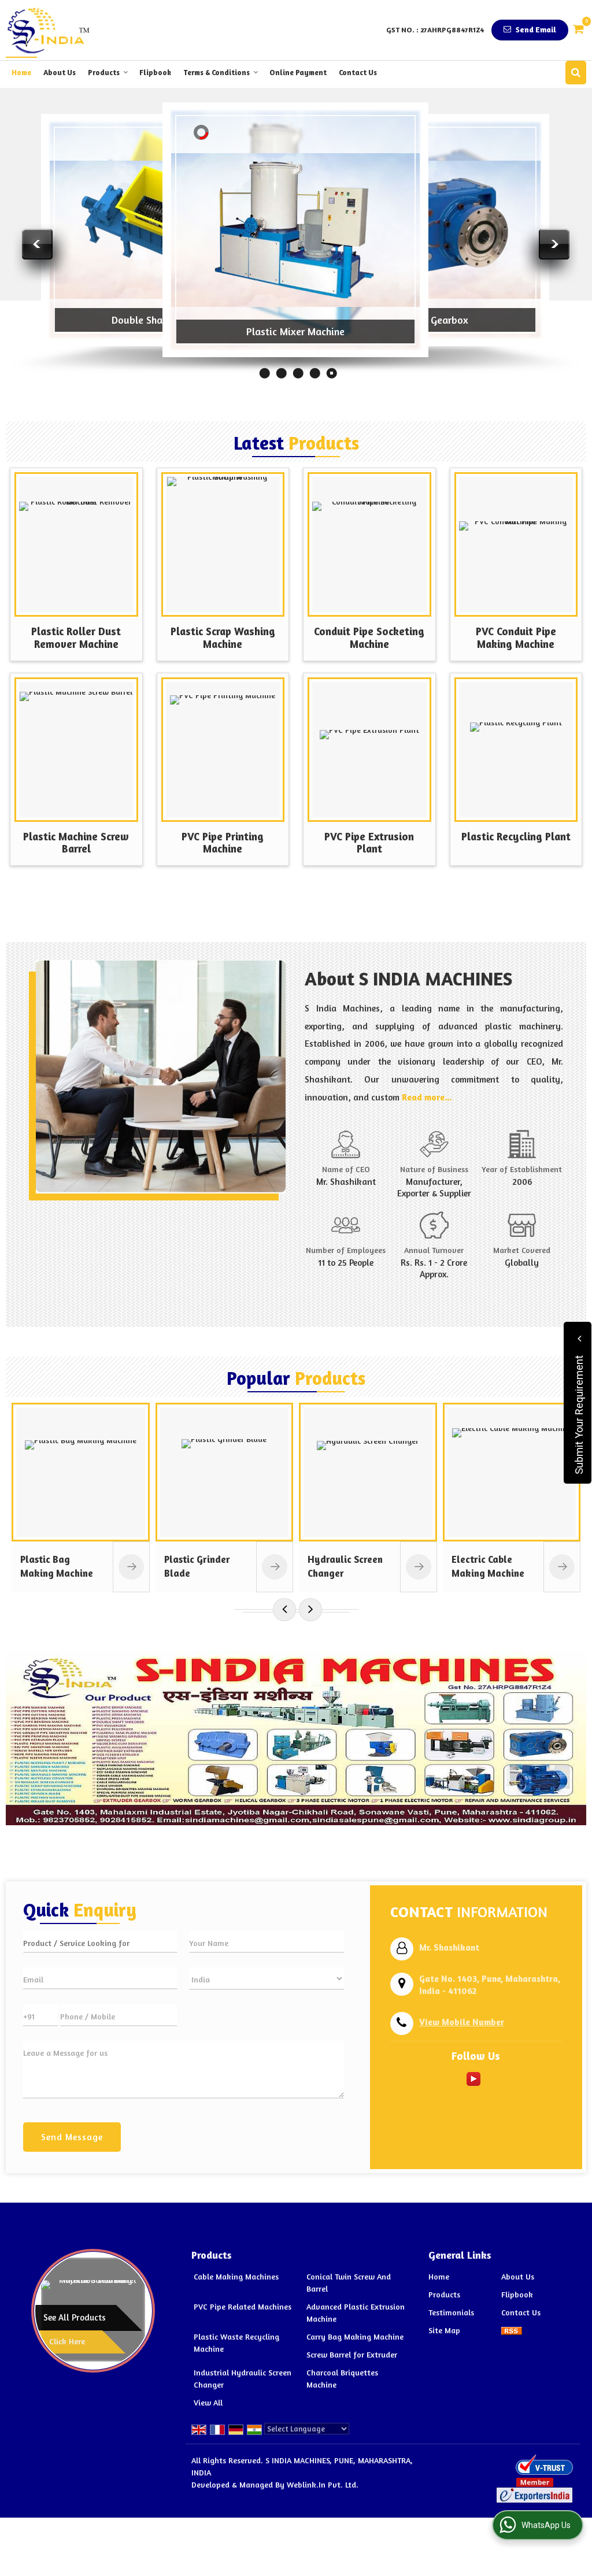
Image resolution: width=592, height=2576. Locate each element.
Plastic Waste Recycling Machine (236, 2343)
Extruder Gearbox (429, 320)
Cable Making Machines (236, 2276)
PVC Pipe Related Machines (243, 2306)
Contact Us (358, 72)
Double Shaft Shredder (162, 320)
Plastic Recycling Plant (516, 836)
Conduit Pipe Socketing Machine (369, 637)
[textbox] (100, 1942)
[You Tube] (473, 2078)
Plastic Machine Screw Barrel (76, 843)
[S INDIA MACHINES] (48, 30)
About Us (60, 72)
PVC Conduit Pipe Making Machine (516, 637)
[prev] (284, 1610)
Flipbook (155, 72)
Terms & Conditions (217, 72)
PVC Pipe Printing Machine (223, 843)
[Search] (576, 73)
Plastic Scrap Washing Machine (223, 637)
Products (104, 72)
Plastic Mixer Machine (295, 331)
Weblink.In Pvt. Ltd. (323, 2484)
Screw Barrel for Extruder (352, 2354)
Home (21, 72)
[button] (462, 2022)
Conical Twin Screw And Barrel (349, 2282)
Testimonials (451, 2312)
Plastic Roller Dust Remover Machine (76, 637)
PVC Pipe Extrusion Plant (369, 843)
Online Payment (298, 72)
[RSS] (512, 2330)
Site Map (444, 2330)
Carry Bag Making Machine (355, 2336)
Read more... (427, 1097)
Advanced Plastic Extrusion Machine (356, 2312)
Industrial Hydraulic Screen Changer (243, 2378)
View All (208, 2402)
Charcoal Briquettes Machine (342, 2378)
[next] (310, 1610)
